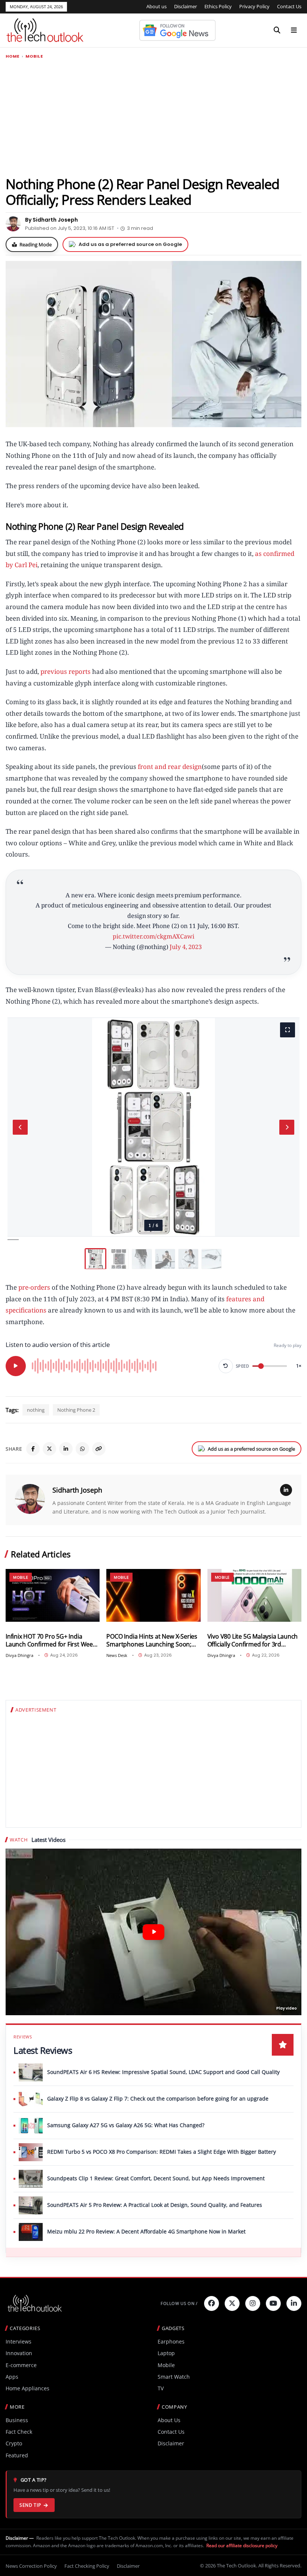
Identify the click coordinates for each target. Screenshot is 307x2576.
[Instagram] (253, 2303)
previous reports (66, 671)
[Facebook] (33, 1449)
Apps (12, 2377)
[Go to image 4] (165, 1259)
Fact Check (19, 2432)
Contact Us (289, 6)
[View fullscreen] (288, 1030)
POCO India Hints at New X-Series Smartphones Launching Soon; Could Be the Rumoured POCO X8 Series (152, 1640)
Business (17, 2420)
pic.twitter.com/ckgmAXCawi (153, 936)
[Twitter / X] (49, 1449)
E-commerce (21, 2365)
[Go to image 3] (142, 1259)
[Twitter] (232, 2303)
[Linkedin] (294, 2303)
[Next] (287, 1127)
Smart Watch (174, 2377)
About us (156, 6)
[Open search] (277, 30)
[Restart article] (226, 1366)
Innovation (19, 2353)
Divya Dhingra (19, 1655)
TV (161, 2388)
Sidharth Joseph (77, 1490)
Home (13, 56)
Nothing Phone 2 (76, 1410)
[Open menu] (294, 30)
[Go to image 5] (188, 1259)
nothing (36, 1410)
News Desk (117, 1655)
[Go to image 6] (212, 1259)
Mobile (34, 56)
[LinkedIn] (66, 1449)
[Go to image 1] (95, 1259)
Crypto (14, 2443)
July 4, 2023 (186, 947)
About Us (169, 2420)
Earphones (171, 2341)
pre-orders (34, 1287)
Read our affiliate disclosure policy (242, 2545)
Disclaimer (186, 6)
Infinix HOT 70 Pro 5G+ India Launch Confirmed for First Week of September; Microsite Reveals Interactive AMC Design (51, 1640)
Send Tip (30, 2505)
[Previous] (20, 1127)
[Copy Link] (99, 1449)
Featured (17, 2455)
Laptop (166, 2353)
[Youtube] (273, 2303)
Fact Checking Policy (87, 2566)
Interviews (19, 2341)
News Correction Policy (31, 2566)
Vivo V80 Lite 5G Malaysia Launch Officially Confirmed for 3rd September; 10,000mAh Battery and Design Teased (253, 1640)
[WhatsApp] (82, 1449)
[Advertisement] (153, 117)
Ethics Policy (218, 6)
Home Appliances (28, 2388)
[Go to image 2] (119, 1259)
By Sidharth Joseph (51, 220)
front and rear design (170, 767)
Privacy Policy (254, 6)
